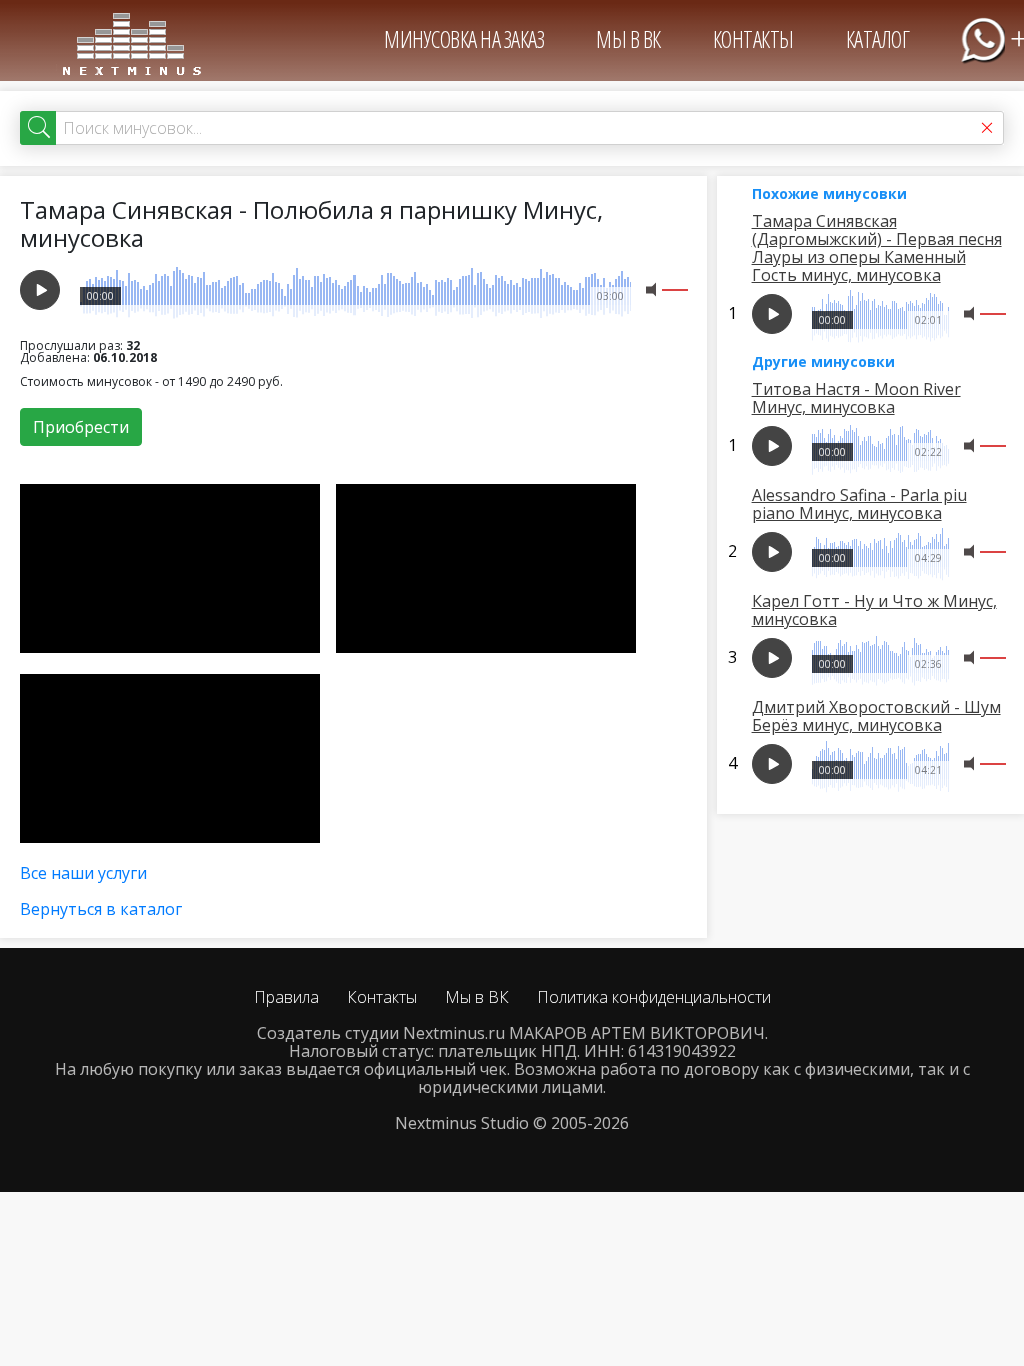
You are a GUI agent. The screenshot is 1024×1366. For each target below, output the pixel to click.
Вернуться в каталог (101, 909)
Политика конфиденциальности (654, 997)
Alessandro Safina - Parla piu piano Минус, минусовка (859, 504)
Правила (286, 997)
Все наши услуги (83, 873)
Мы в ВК (628, 39)
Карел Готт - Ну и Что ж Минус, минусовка (874, 610)
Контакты (753, 39)
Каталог (878, 39)
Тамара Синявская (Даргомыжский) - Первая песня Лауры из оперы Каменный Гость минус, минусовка (877, 248)
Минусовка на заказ (464, 39)
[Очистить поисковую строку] (987, 127)
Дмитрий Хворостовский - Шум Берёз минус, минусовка (876, 716)
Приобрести (81, 427)
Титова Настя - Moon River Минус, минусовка (856, 398)
